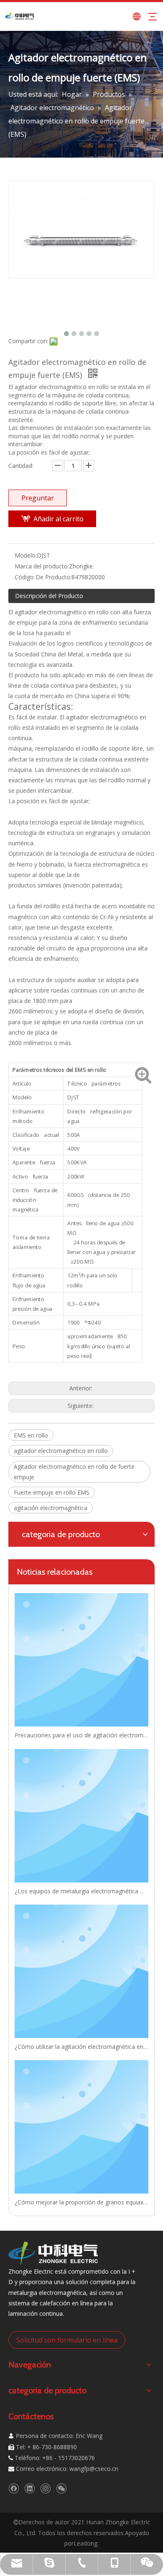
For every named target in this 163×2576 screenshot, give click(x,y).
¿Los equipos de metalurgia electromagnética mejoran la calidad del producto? (81, 1891)
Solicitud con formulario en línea (67, 2340)
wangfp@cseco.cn (94, 2469)
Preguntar (38, 498)
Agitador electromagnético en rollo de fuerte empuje (74, 1472)
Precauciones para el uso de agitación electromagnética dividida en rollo (81, 1735)
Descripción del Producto (49, 596)
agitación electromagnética (51, 1508)
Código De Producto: (43, 577)
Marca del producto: (42, 566)
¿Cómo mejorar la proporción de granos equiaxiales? (81, 2202)
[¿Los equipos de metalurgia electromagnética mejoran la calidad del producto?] (81, 1816)
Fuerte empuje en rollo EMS (52, 1492)
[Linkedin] (29, 2488)
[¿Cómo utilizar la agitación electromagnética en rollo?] (81, 1971)
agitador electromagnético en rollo (61, 1451)
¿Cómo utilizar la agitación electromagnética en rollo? (81, 2047)
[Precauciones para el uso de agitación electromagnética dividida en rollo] (81, 1660)
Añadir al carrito (59, 519)
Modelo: (26, 555)
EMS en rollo (31, 1435)
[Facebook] (14, 2488)
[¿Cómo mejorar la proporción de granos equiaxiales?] (81, 2127)
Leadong (85, 2543)
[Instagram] (45, 2488)
